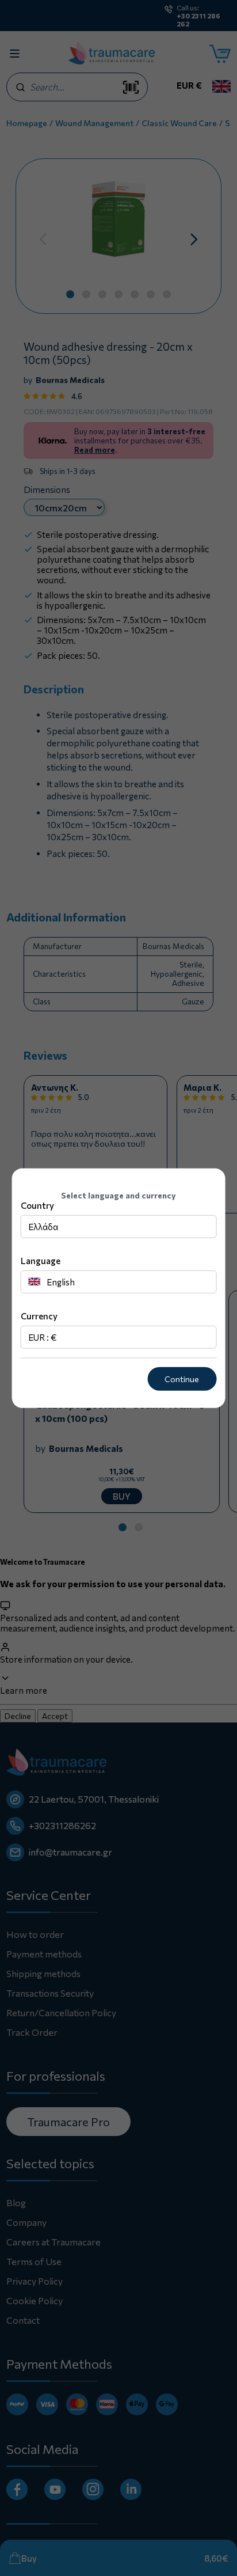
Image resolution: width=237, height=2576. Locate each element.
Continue (182, 1379)
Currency (39, 1316)
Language (41, 1261)
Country (37, 1205)
